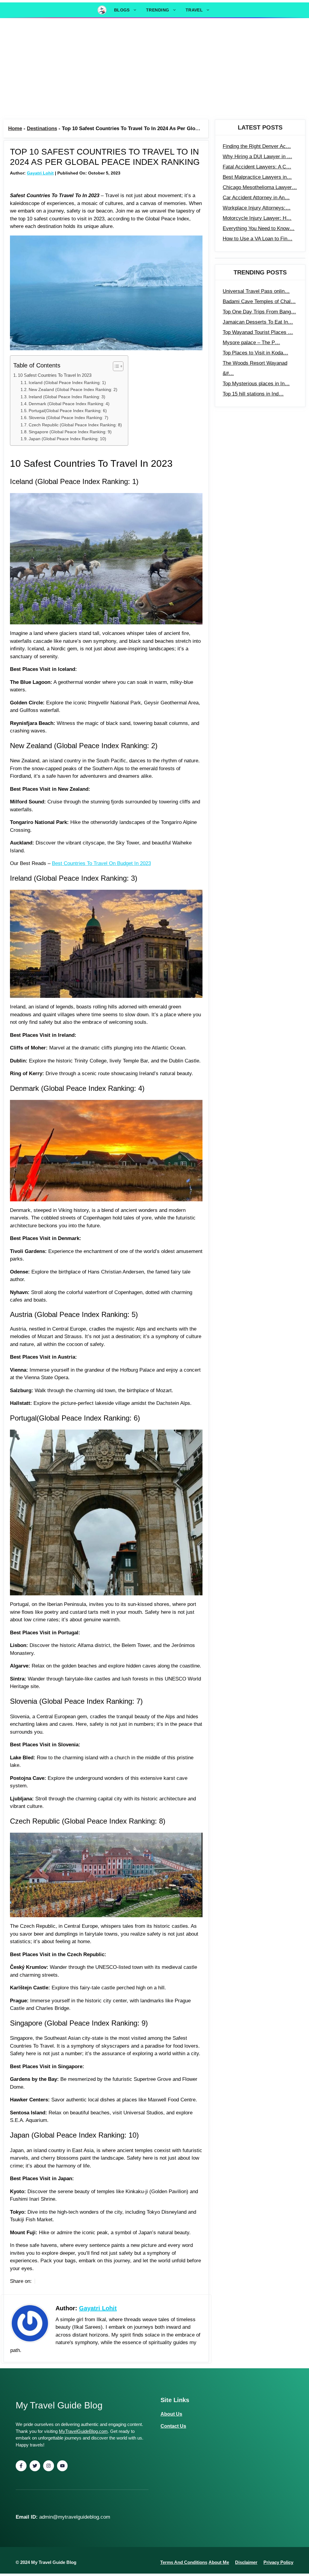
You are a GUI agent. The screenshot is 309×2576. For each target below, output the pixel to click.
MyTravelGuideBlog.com (83, 2431)
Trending (158, 10)
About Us (171, 2414)
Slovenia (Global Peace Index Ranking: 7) (68, 418)
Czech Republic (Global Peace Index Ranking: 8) (75, 425)
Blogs (122, 10)
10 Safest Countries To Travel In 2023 (55, 375)
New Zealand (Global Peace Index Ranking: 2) (73, 390)
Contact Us (173, 2426)
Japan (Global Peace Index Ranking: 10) (67, 439)
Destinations (42, 128)
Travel (194, 10)
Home (15, 128)
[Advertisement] (154, 69)
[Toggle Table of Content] (115, 366)
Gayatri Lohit (40, 173)
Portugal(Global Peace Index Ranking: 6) (68, 411)
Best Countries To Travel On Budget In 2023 (101, 863)
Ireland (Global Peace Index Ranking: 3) (67, 397)
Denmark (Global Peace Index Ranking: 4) (69, 404)
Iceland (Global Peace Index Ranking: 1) (67, 383)
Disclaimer (246, 2562)
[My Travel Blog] (102, 10)
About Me (219, 2562)
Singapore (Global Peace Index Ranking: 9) (70, 432)
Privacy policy (278, 2562)
